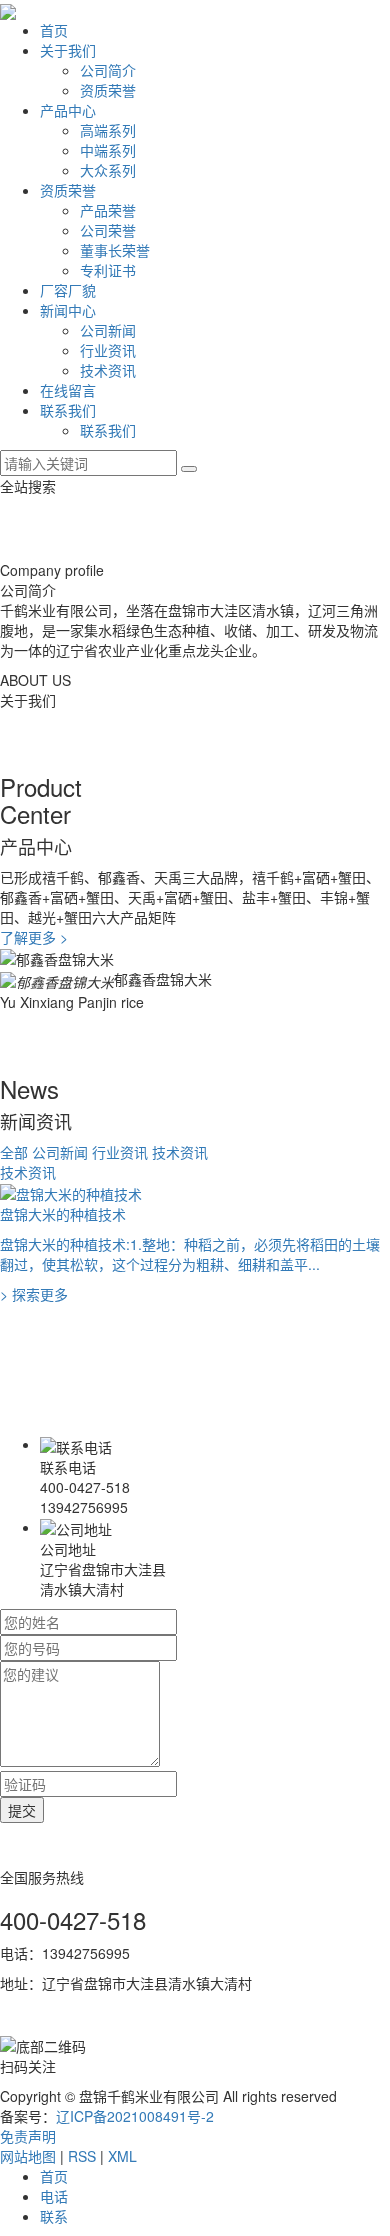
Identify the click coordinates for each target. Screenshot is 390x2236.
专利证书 (108, 270)
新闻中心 (68, 310)
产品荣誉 (108, 210)
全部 (14, 1152)
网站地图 (28, 2156)
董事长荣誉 (115, 250)
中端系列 (108, 150)
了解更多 (34, 937)
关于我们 (68, 50)
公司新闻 (108, 330)
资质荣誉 (108, 90)
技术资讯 (108, 370)
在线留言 (68, 390)
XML (122, 2156)
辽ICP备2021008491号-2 (135, 2116)
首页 (54, 30)
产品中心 (68, 110)
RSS (82, 2156)
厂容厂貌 (68, 290)
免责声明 (28, 2136)
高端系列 (108, 130)
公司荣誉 (108, 230)
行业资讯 (108, 350)
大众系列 (108, 170)
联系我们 (68, 410)
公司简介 (108, 70)
